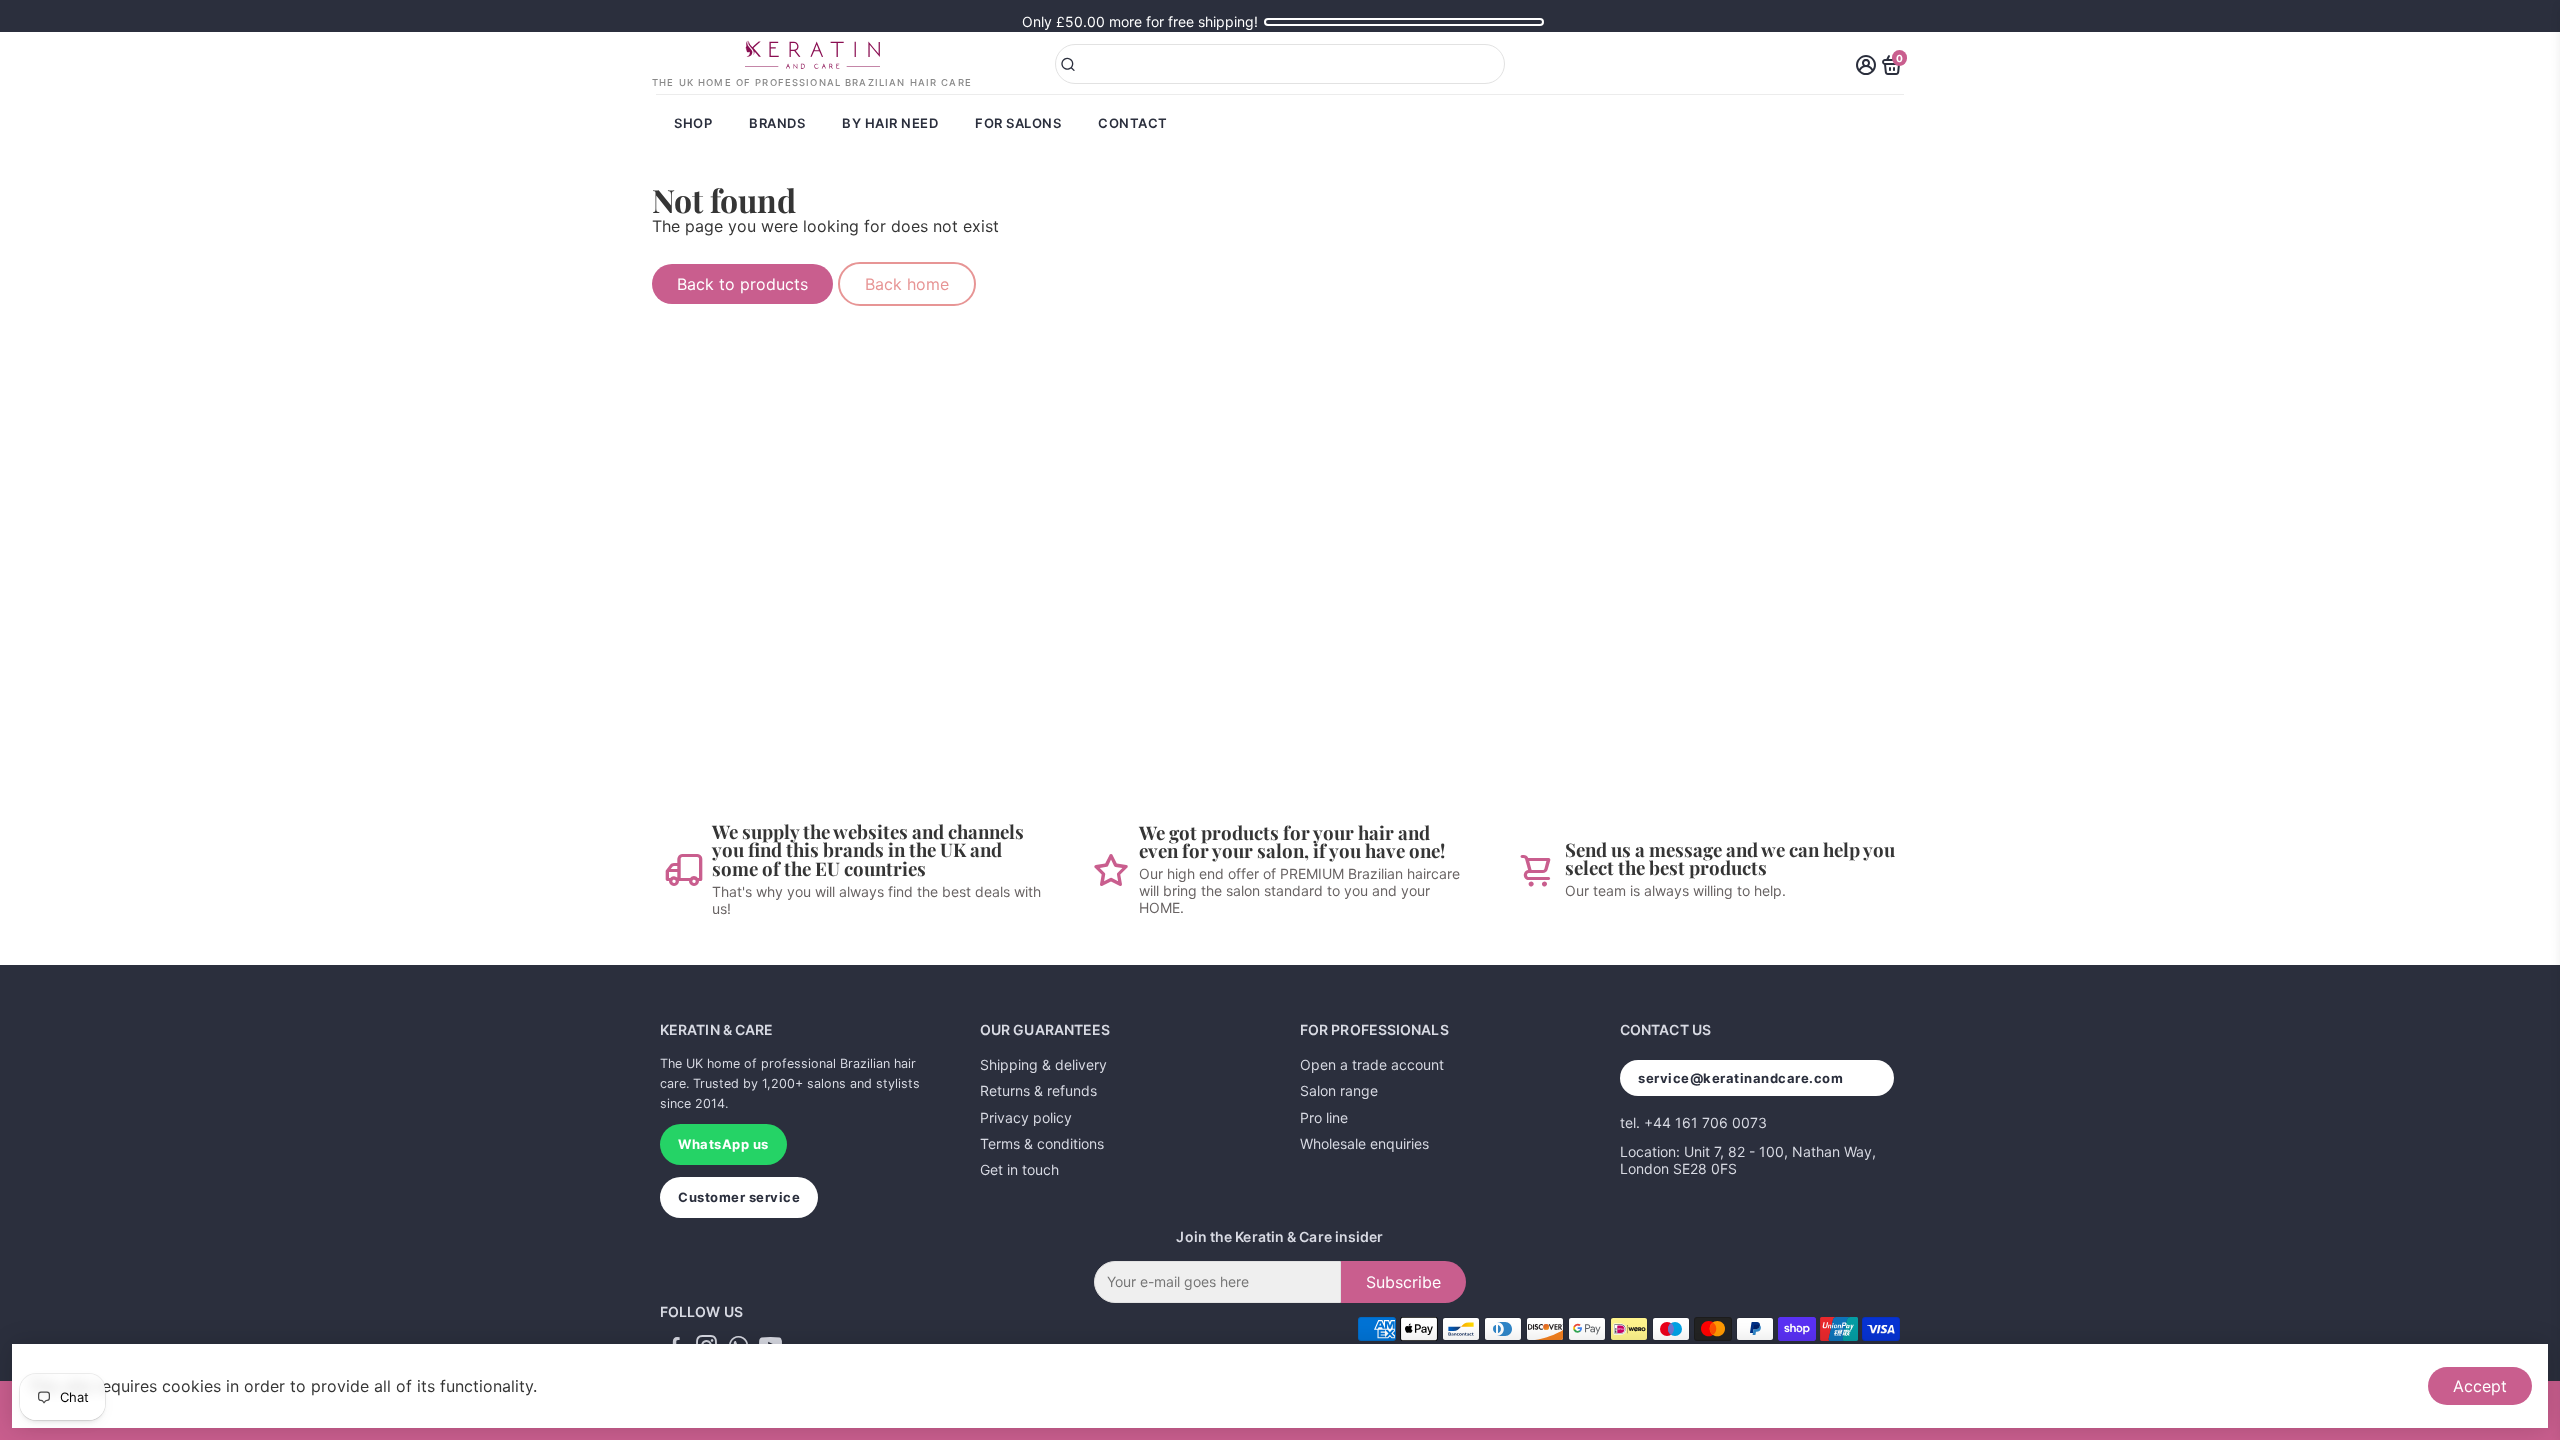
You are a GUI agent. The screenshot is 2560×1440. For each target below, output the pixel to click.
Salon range (1339, 1090)
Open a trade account (1372, 1064)
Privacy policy (1026, 1117)
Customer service (739, 1197)
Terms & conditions (1042, 1143)
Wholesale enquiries (1364, 1143)
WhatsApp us (723, 1144)
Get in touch (1019, 1169)
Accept (2480, 1386)
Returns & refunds (1038, 1090)
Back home (907, 284)
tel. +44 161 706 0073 (1693, 1122)
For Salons (1018, 123)
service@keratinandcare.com (1741, 1078)
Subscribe (1403, 1282)
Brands (777, 123)
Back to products (742, 284)
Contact (1133, 123)
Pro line (1324, 1117)
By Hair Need (890, 123)
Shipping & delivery (1043, 1064)
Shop (693, 123)
